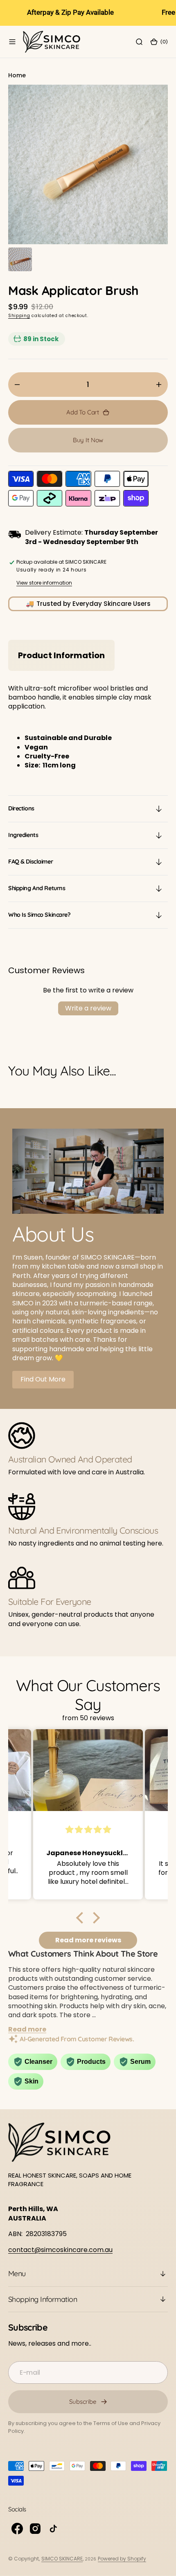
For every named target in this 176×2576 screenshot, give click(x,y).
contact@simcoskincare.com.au (60, 2250)
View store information (44, 583)
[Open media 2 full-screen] (20, 259)
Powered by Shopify (122, 2559)
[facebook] (17, 2529)
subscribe (83, 2402)
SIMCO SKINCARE (62, 2559)
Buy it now (88, 440)
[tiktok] (53, 2529)
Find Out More (43, 1379)
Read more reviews (88, 1940)
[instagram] (35, 2529)
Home (17, 75)
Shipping (19, 316)
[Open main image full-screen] (88, 164)
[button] (12, 42)
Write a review (88, 1008)
